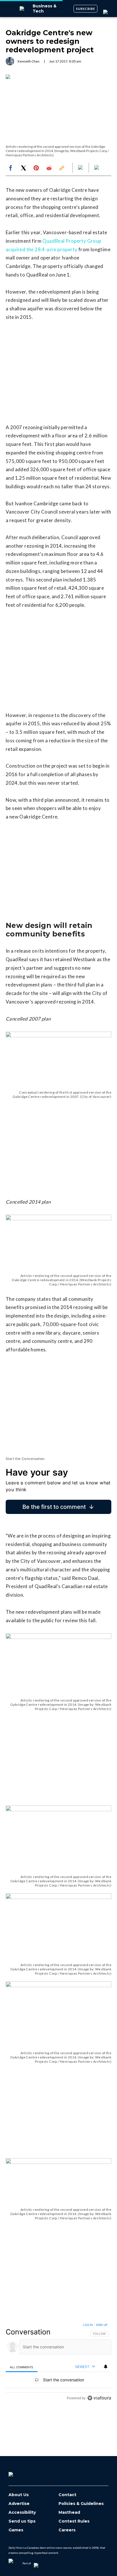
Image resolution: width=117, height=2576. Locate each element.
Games (16, 2530)
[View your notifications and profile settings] (106, 2367)
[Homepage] (20, 2472)
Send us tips (22, 2521)
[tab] (22, 2367)
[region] (58, 2363)
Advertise (19, 2504)
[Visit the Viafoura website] (99, 2398)
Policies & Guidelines (81, 2504)
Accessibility (22, 2512)
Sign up (102, 2325)
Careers (67, 2530)
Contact (67, 2495)
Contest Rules (74, 2521)
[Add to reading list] (97, 168)
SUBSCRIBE (86, 9)
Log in (88, 2325)
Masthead (69, 2512)
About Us (19, 2495)
